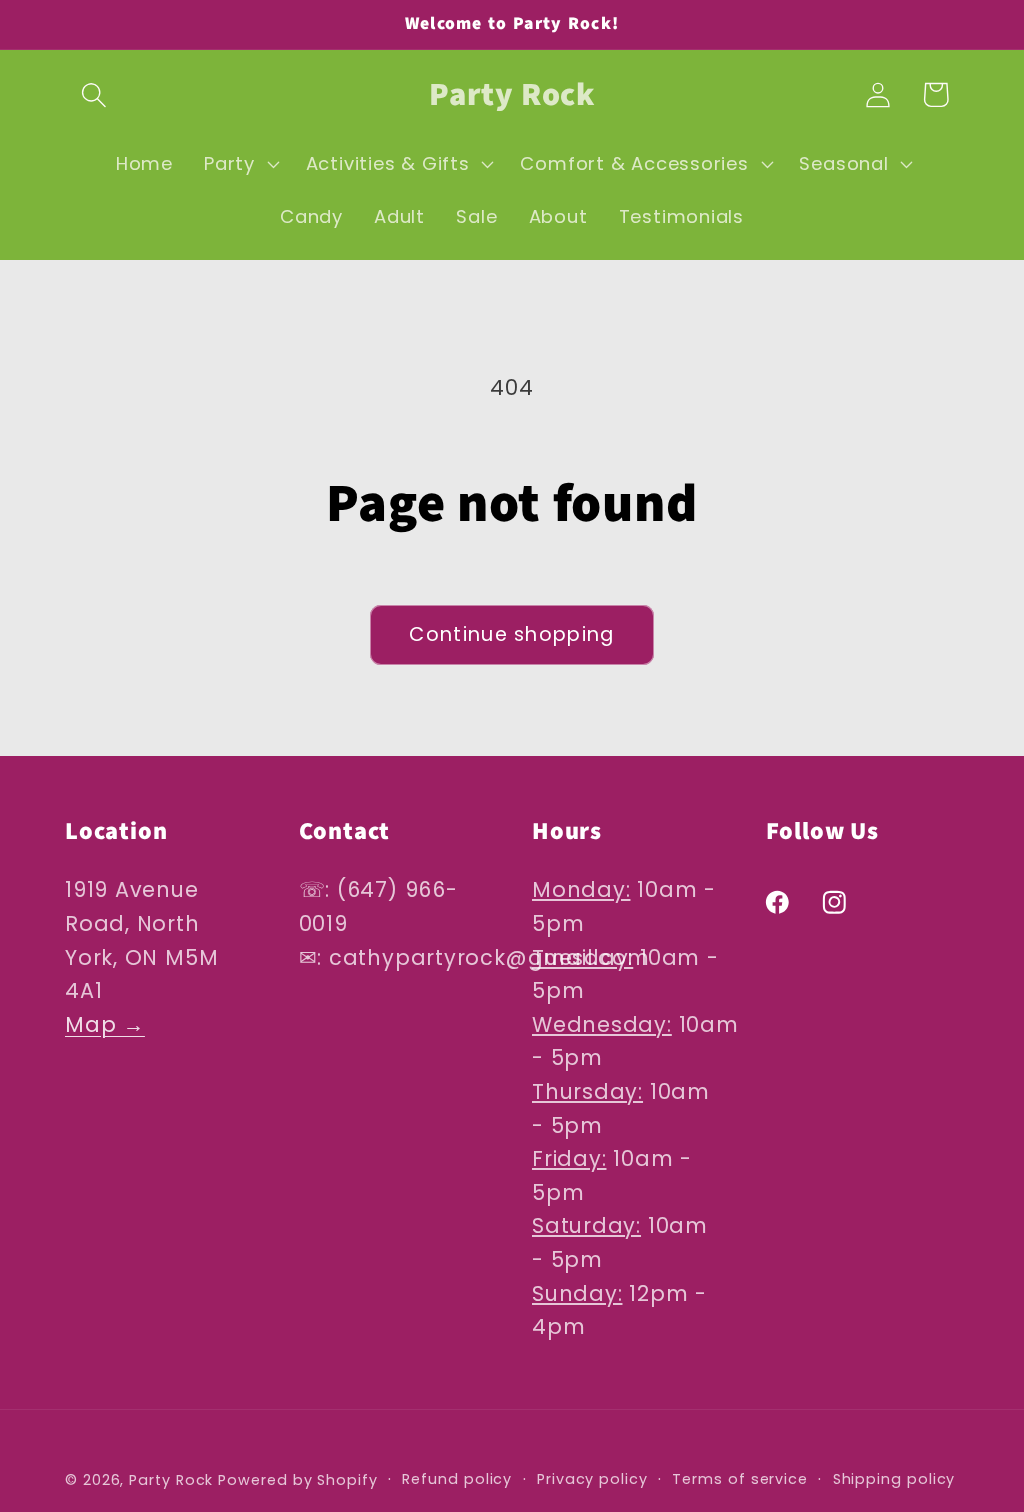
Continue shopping (511, 634)
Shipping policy (894, 1479)
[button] (93, 94)
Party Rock (171, 1480)
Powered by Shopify (297, 1480)
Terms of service (740, 1479)
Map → (105, 1024)
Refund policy (457, 1479)
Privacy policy (592, 1479)
